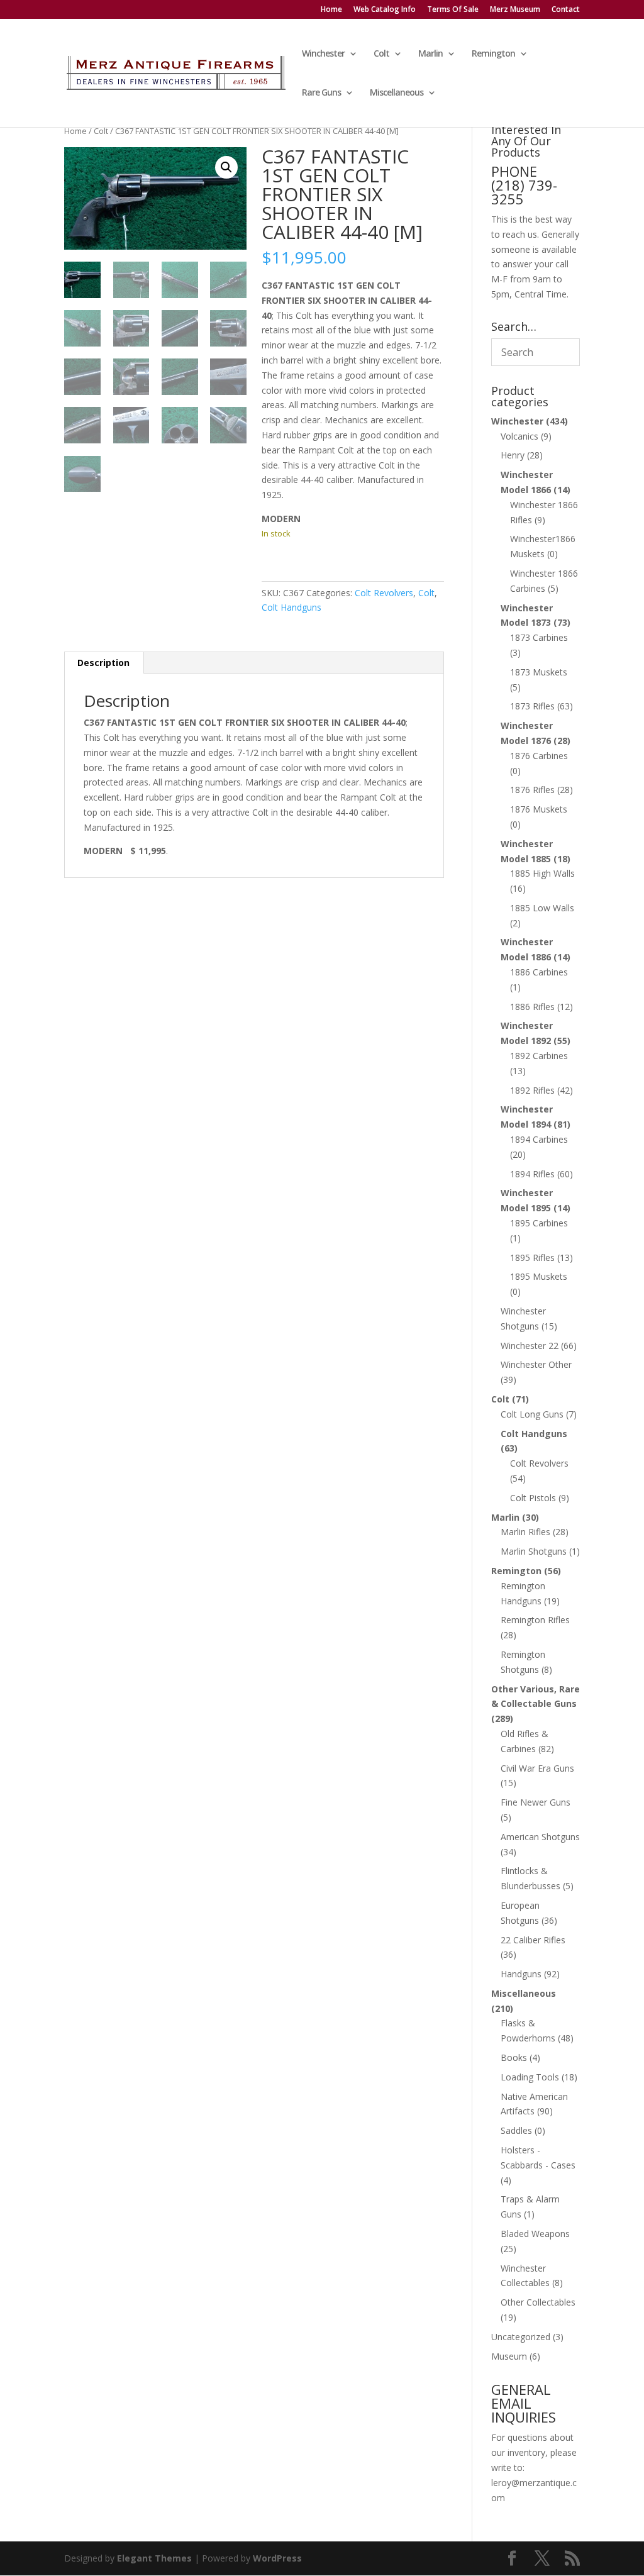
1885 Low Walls (542, 908)
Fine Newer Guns (536, 1802)
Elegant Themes (154, 2558)
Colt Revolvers (384, 593)
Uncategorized (521, 2337)
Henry (513, 455)
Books (514, 2057)
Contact (566, 10)
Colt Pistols (533, 1498)
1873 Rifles (532, 706)
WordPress (277, 2558)
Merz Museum (515, 10)
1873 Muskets (539, 672)
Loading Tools (530, 2077)
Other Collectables (538, 2302)
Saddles (516, 2130)
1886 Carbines (539, 972)
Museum (509, 2356)
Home (331, 10)
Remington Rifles (535, 1620)
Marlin (430, 54)
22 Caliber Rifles (533, 1940)
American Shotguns (540, 1837)
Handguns (521, 1974)
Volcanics (519, 436)
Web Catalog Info (385, 10)
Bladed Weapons (535, 2234)
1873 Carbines (539, 637)
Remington (493, 54)
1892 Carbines (539, 1056)
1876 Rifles (532, 790)
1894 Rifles (532, 1174)
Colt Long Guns (532, 1414)
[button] (226, 167)
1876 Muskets (539, 809)
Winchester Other (536, 1364)
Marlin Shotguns (534, 1551)
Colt (381, 54)
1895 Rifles (532, 1257)
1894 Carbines (539, 1139)
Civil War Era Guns (537, 1768)
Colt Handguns (291, 607)
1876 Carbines (539, 756)
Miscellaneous (397, 93)
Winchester (323, 54)
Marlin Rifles (525, 1532)
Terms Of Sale (453, 10)
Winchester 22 (530, 1346)
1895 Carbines (539, 1223)
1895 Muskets (539, 1276)
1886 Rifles (532, 1007)
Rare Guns (321, 93)
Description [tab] (103, 663)
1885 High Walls (542, 873)
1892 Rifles (532, 1090)
